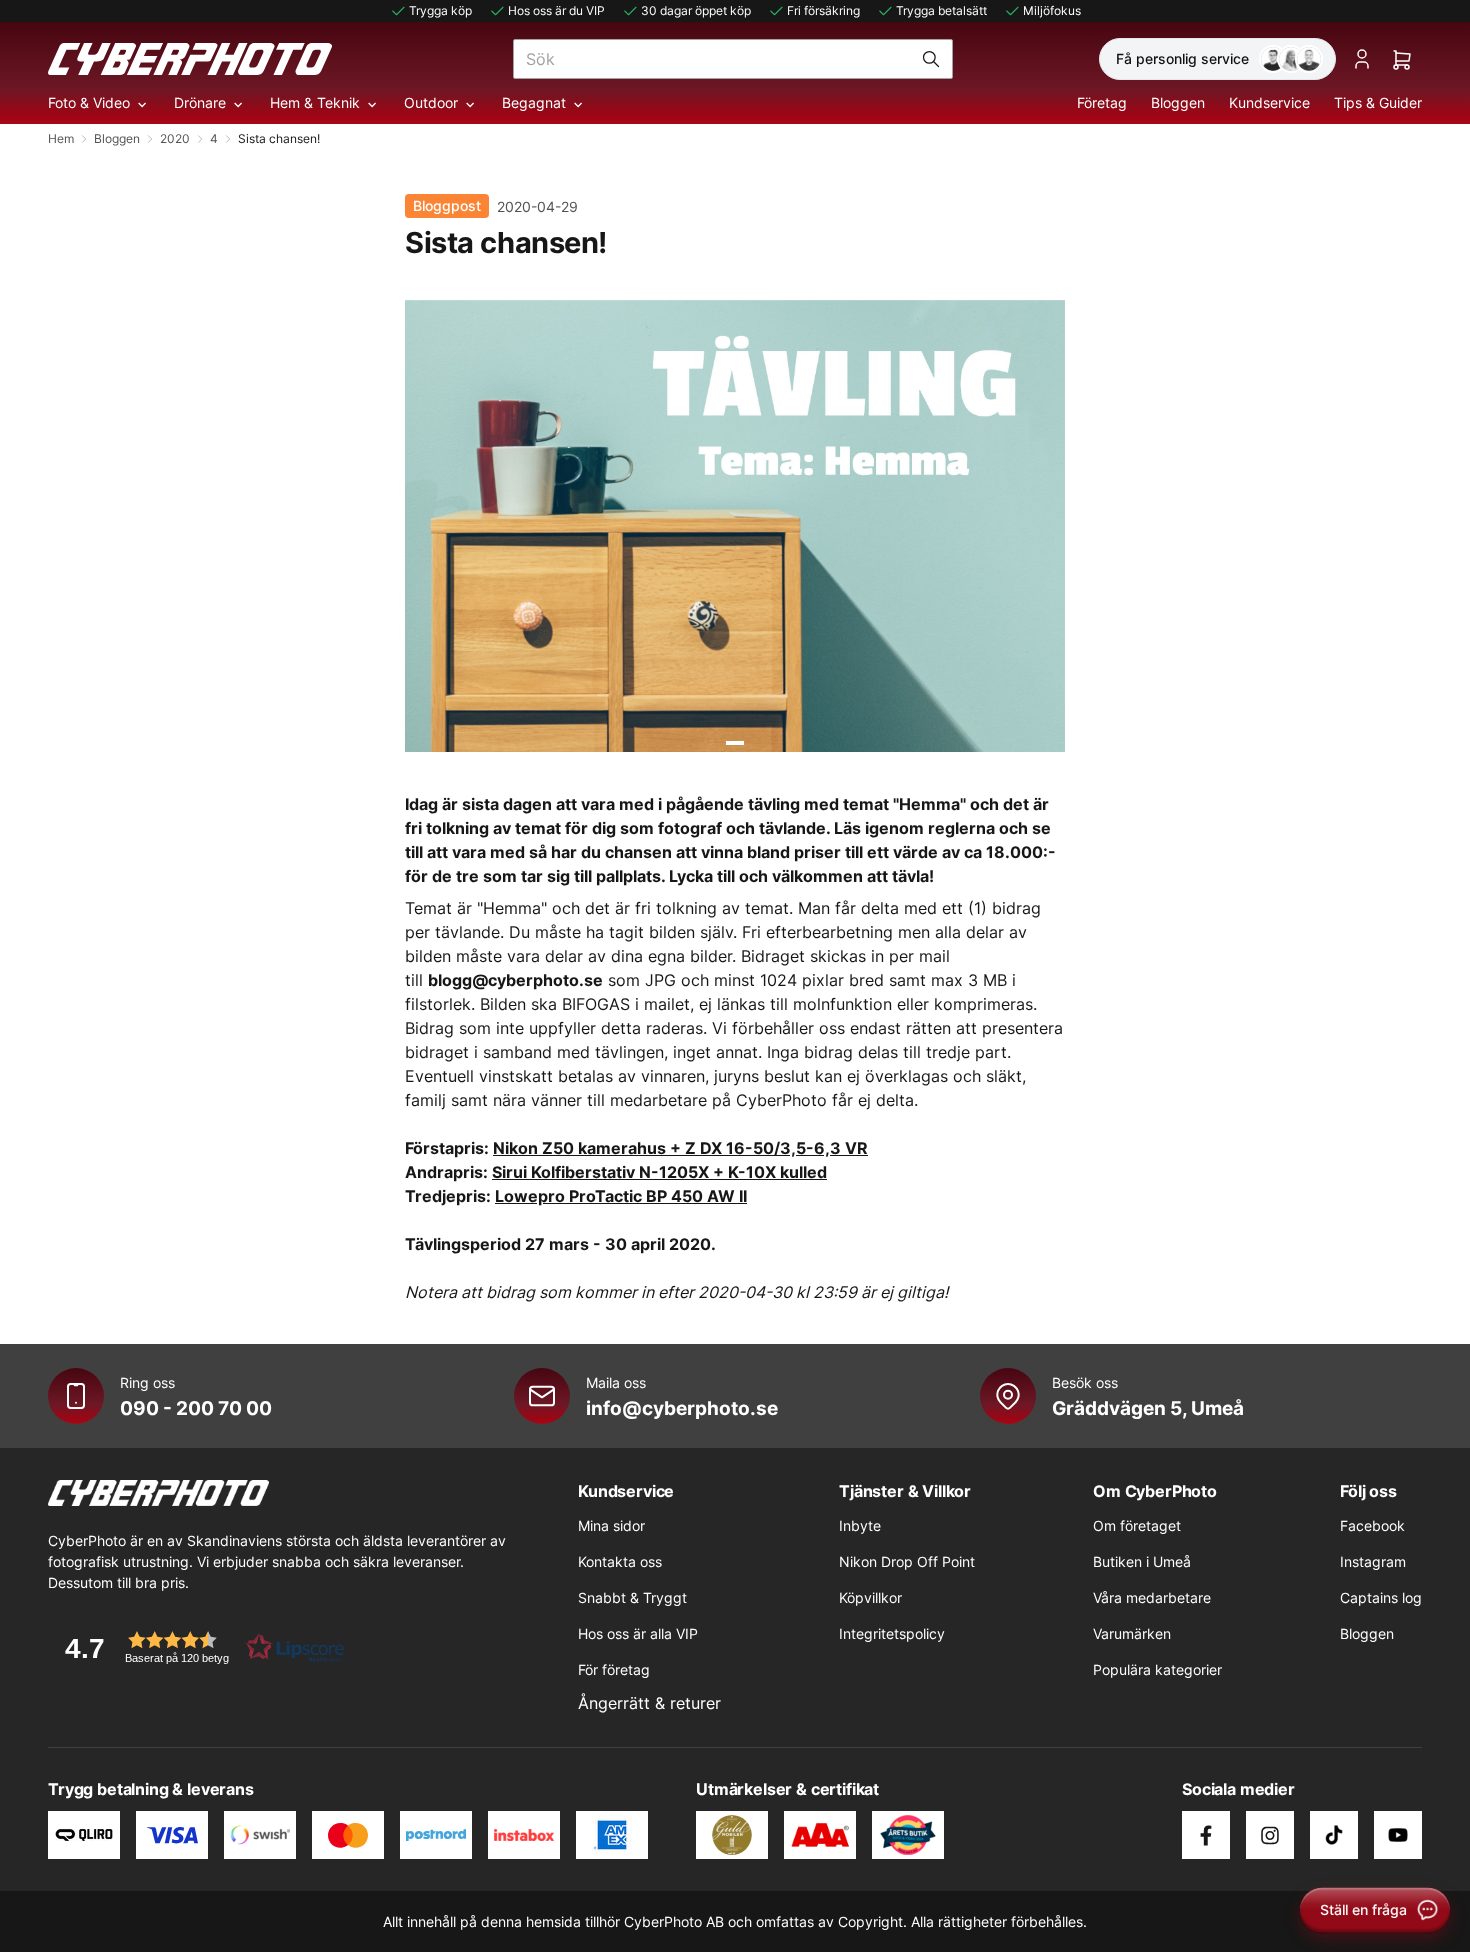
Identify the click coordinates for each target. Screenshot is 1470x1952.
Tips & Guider (1378, 102)
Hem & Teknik (315, 102)
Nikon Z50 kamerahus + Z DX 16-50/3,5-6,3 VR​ (680, 1148)
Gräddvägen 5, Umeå (1148, 1408)
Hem (61, 138)
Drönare (200, 102)
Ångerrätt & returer (649, 1703)
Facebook (1372, 1525)
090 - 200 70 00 (196, 1408)
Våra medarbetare (1152, 1597)
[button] (198, 1647)
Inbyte (860, 1525)
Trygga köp (440, 10)
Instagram (1373, 1561)
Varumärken (1132, 1633)
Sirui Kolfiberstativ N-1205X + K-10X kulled (659, 1172)
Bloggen (1178, 102)
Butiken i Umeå (1142, 1561)
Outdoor (431, 102)
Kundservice (1269, 102)
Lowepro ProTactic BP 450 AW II (621, 1196)
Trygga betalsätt (941, 10)
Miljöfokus (1052, 10)
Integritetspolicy (892, 1633)
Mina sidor (611, 1525)
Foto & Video (89, 102)
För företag (614, 1669)
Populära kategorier (1157, 1669)
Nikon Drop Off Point (907, 1561)
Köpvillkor (870, 1597)
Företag (1102, 102)
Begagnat (534, 102)
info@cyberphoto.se (682, 1408)
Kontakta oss (620, 1561)
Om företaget (1137, 1525)
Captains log (1381, 1597)
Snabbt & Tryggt (632, 1597)
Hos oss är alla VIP (638, 1633)
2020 (175, 138)
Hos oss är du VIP (556, 10)
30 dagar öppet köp (696, 10)
